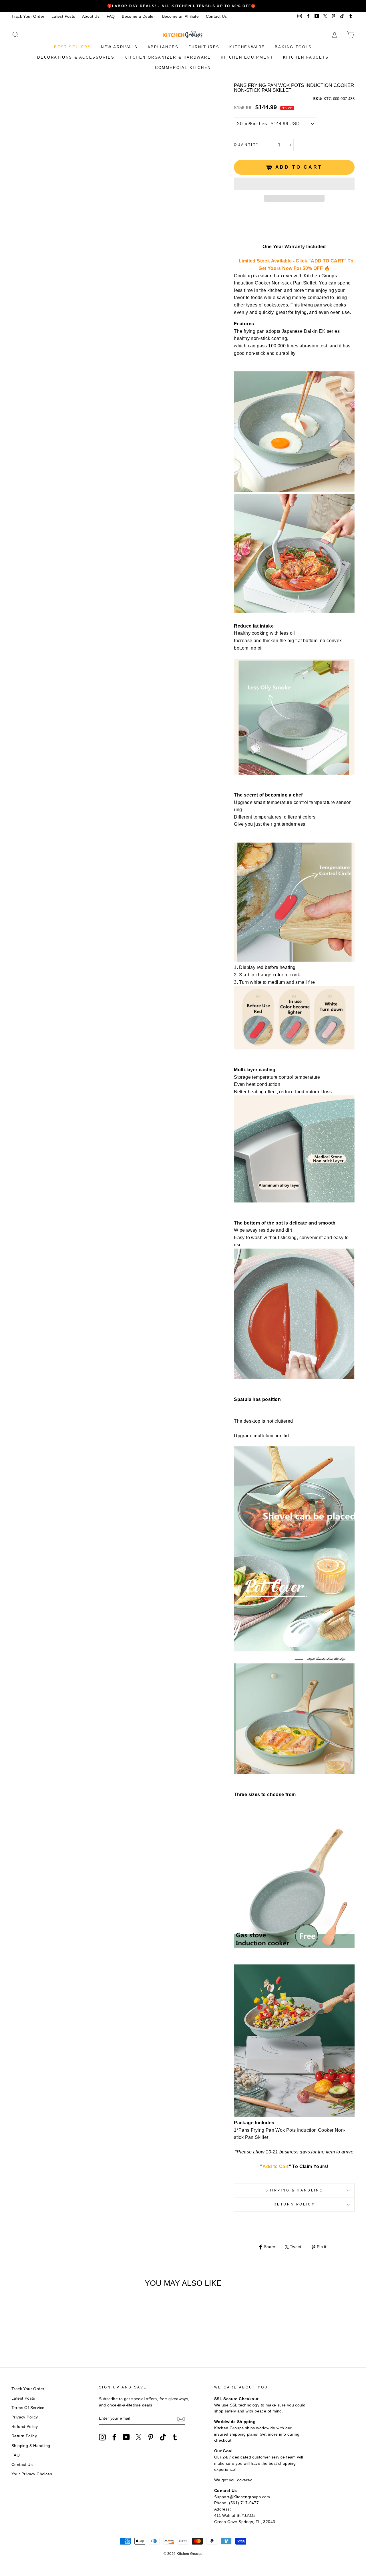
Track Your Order (28, 16)
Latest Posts (63, 16)
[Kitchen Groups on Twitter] (139, 2437)
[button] (294, 184)
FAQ (111, 16)
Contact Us (216, 16)
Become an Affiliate (181, 16)
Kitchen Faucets (306, 57)
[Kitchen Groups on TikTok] (163, 2437)
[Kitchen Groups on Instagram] (102, 2437)
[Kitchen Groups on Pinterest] (151, 2437)
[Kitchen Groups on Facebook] (114, 2437)
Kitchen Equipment (247, 57)
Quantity (247, 145)
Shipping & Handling (294, 2190)
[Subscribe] (181, 2419)
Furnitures (204, 47)
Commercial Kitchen (183, 68)
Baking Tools (293, 47)
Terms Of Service (28, 2408)
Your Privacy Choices (32, 2474)
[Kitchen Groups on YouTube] (126, 2437)
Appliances (163, 47)
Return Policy (294, 2204)
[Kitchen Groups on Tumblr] (175, 2437)
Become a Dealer (138, 16)
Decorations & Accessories (76, 57)
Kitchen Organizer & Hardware (168, 57)
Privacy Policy (25, 2417)
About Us (91, 16)
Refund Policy (25, 2427)
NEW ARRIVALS (119, 47)
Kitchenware (247, 47)
